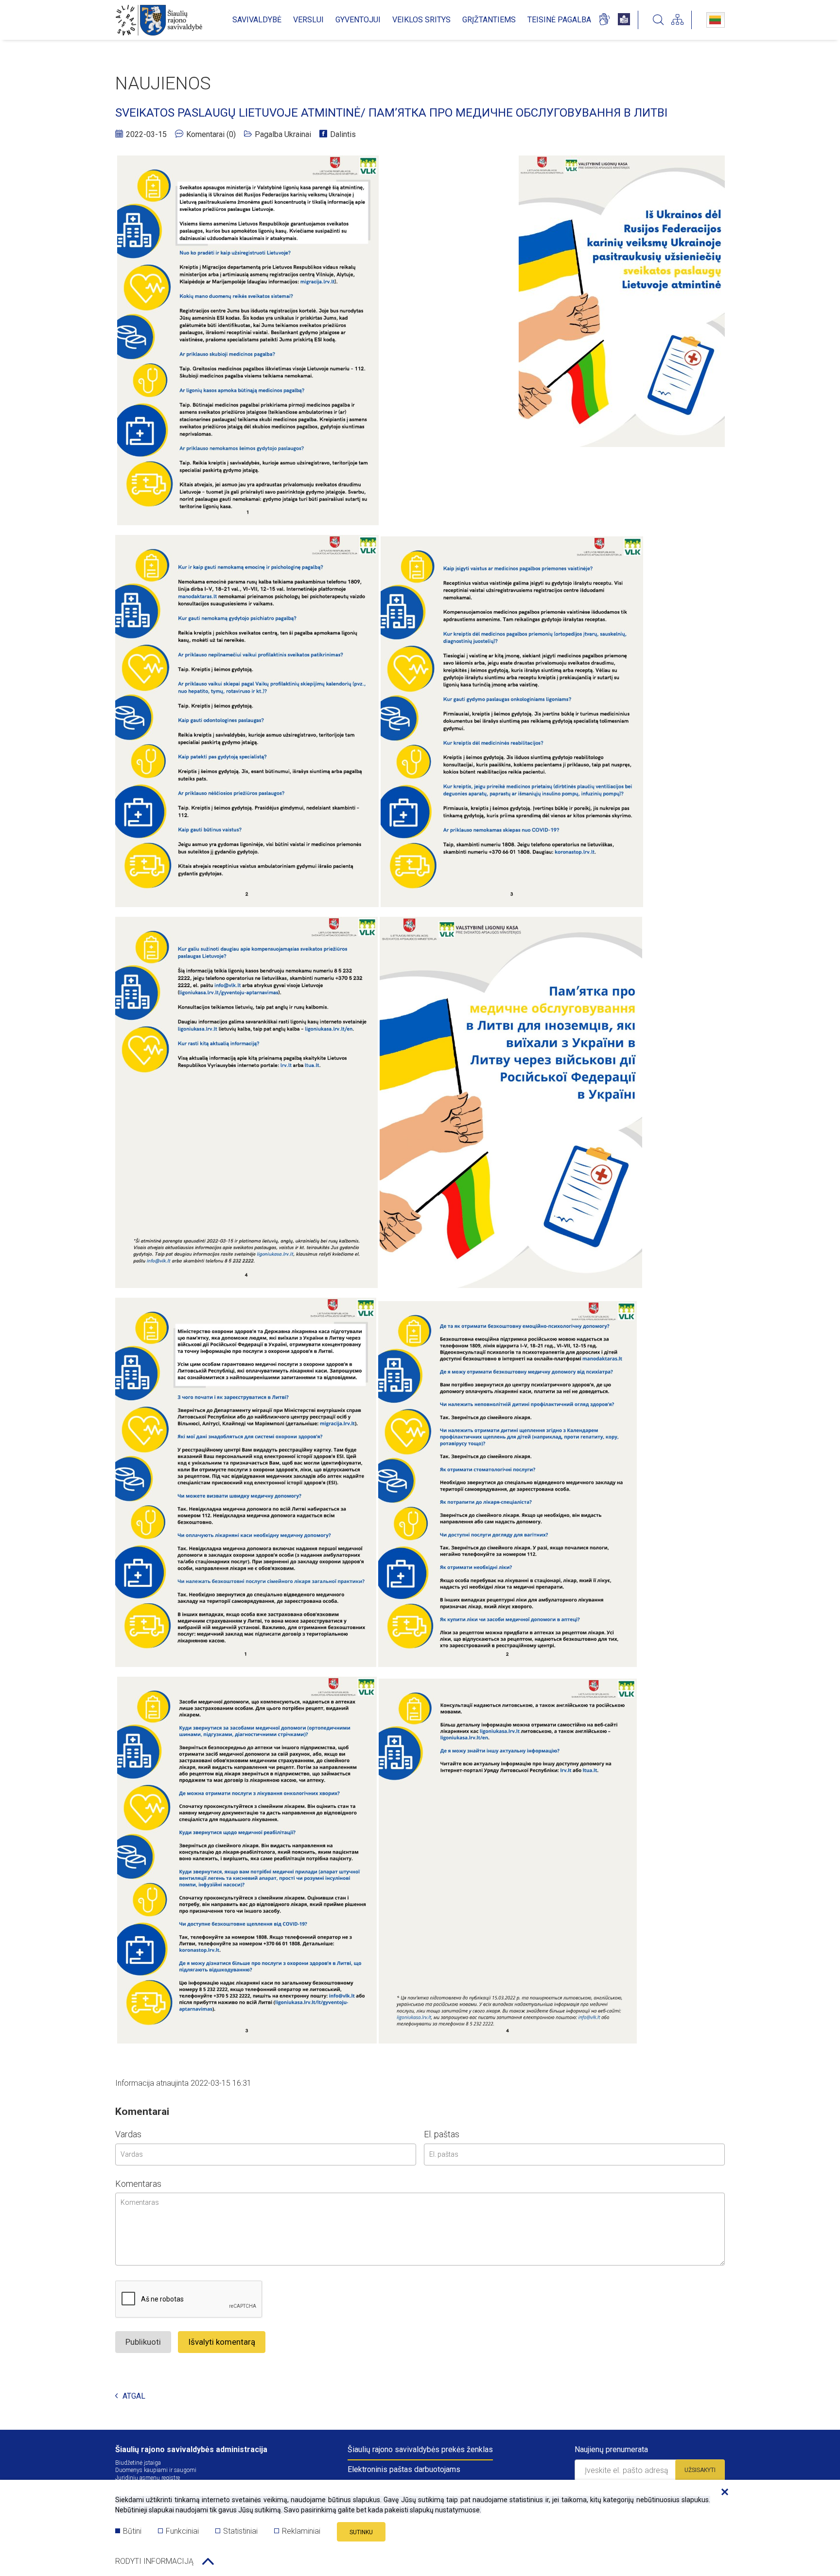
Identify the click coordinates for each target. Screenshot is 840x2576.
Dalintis (343, 134)
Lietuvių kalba (716, 20)
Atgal (134, 2396)
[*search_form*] (658, 20)
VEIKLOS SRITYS (421, 20)
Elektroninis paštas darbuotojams (404, 2469)
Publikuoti (143, 2342)
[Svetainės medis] (677, 20)
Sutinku (361, 2532)
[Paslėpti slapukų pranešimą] (722, 2492)
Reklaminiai (301, 2531)
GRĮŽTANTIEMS (489, 20)
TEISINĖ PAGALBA (559, 20)
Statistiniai (240, 2531)
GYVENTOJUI (358, 20)
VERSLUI (308, 20)
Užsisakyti (700, 2470)
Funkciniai (182, 2531)
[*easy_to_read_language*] (624, 20)
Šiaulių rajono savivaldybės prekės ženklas (420, 2449)
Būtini (132, 2531)
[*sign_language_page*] (604, 20)
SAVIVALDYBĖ (257, 20)
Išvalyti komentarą (222, 2342)
